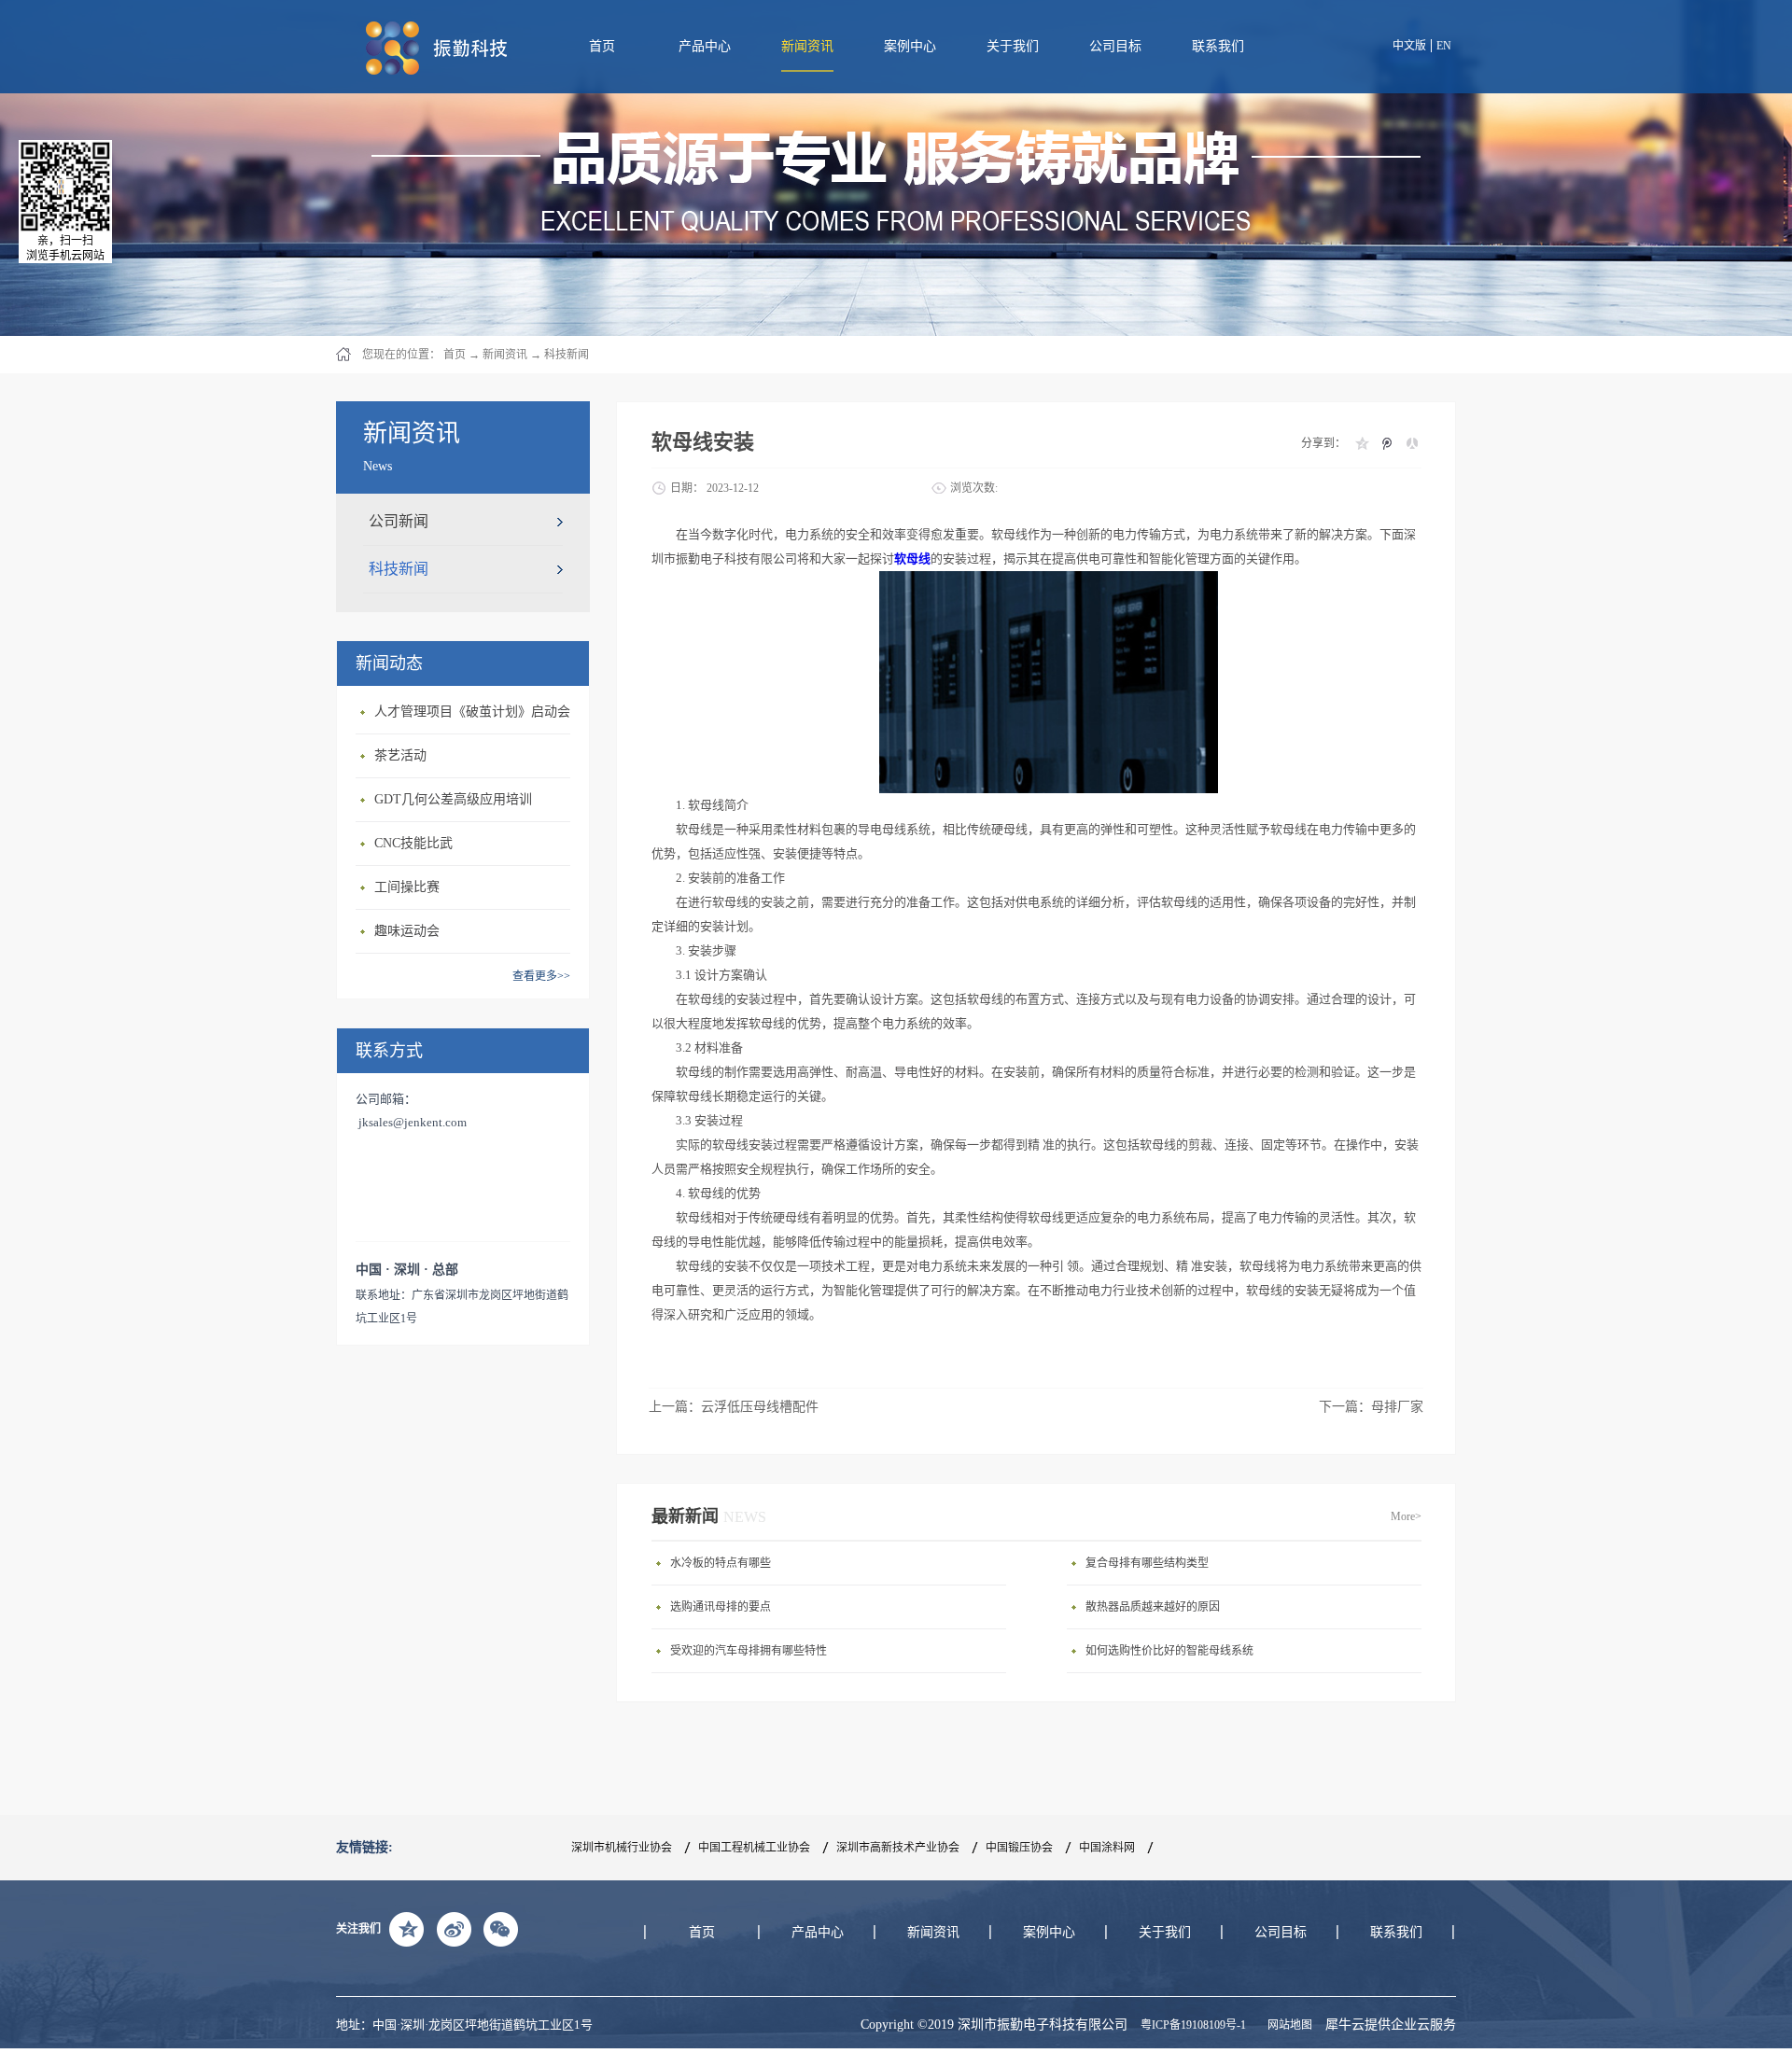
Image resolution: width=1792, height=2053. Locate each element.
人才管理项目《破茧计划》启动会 (472, 712)
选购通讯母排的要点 (721, 1607)
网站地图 (1287, 2025)
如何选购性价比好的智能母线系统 (1169, 1651)
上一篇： (734, 1407)
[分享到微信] (500, 1929)
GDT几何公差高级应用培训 (453, 799)
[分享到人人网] (1412, 443)
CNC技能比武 (413, 843)
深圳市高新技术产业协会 (898, 1848)
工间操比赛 (407, 887)
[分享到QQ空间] (1361, 443)
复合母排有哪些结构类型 (1147, 1563)
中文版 (1409, 46)
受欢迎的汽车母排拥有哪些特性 (749, 1651)
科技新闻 (567, 355)
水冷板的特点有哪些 (721, 1563)
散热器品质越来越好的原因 (1153, 1607)
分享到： (1323, 443)
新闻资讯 (505, 355)
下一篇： (1371, 1407)
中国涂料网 (1107, 1848)
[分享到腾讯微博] (1386, 443)
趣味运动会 (407, 931)
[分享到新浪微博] (454, 1929)
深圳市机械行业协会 (622, 1848)
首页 (602, 46)
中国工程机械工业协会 (754, 1848)
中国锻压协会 (1019, 1848)
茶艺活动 (400, 755)
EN (1444, 46)
